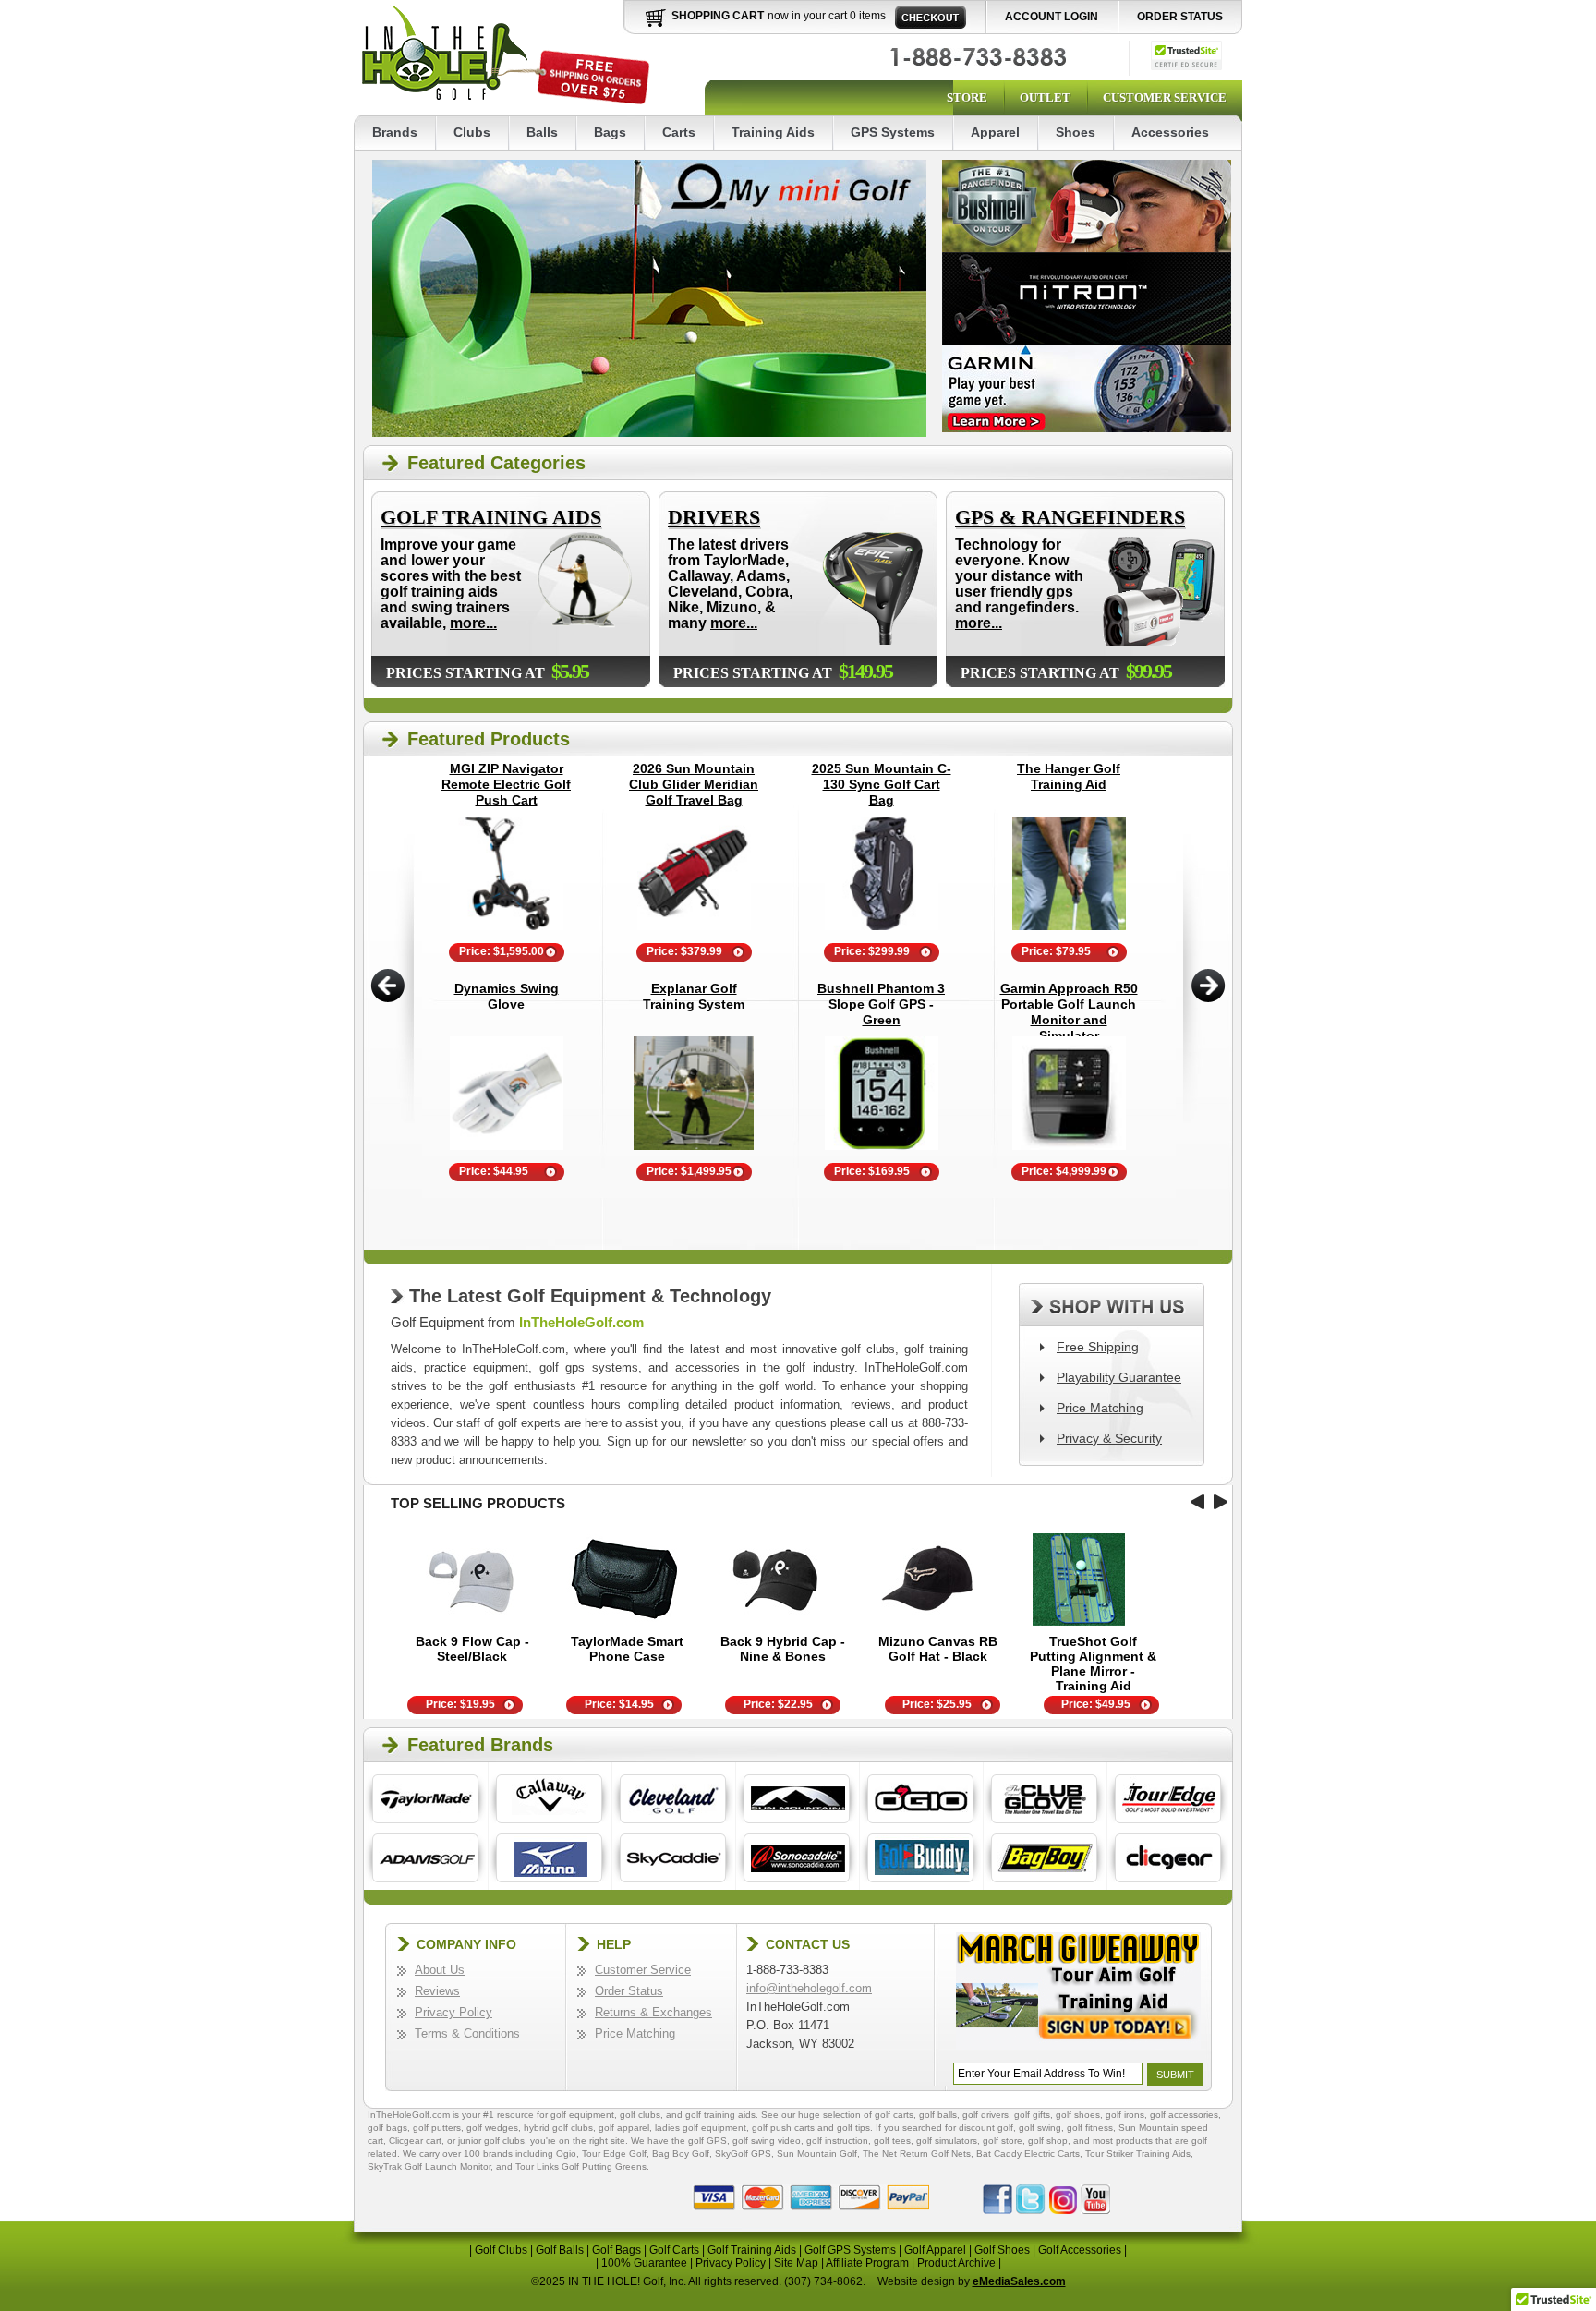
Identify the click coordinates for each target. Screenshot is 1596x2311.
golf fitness (1090, 2128)
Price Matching (1100, 1408)
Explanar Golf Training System (694, 996)
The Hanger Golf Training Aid (1069, 776)
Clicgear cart (415, 2141)
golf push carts (783, 2128)
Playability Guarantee (1119, 1377)
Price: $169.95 (872, 1171)
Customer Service (1165, 97)
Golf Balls (560, 2250)
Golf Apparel (935, 2250)
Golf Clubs (501, 2250)
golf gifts (1032, 2115)
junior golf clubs (491, 2141)
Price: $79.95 (1056, 951)
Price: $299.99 (872, 951)
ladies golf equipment (701, 2128)
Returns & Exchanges (653, 2012)
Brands (395, 132)
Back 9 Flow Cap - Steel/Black (472, 1649)
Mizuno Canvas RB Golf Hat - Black (938, 1649)
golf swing (1040, 2128)
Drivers (714, 517)
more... (473, 623)
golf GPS (707, 2141)
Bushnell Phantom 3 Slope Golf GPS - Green (881, 1004)
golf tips (853, 2128)
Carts (679, 132)
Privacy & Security (1109, 1438)
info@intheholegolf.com (809, 1988)
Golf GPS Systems (850, 2250)
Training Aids (773, 132)
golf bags (387, 2128)
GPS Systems (893, 132)
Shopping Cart (718, 16)
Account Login (1052, 17)
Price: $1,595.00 (502, 951)
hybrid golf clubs (558, 2128)
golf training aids (720, 2115)
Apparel (995, 132)
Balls (542, 132)
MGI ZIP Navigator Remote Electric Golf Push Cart (506, 784)
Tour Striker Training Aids (1138, 2154)
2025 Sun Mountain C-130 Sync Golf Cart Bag (882, 784)
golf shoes (1078, 2115)
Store (967, 97)
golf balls (938, 2115)
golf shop (1048, 2141)
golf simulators (947, 2141)
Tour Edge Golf (614, 2154)
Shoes (1076, 132)
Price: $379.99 (684, 951)
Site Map (796, 2263)
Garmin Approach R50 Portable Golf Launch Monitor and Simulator (1069, 1012)
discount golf (986, 2128)
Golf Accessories (1080, 2250)
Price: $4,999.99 (1064, 1171)
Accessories (1170, 132)
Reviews (437, 1991)
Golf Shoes (1002, 2250)
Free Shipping (1098, 1347)
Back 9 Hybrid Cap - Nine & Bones (783, 1649)
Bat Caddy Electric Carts (1028, 2154)
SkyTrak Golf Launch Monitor (429, 2166)
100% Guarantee (644, 2263)
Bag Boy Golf (681, 2154)
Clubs (472, 132)
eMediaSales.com (1019, 2281)
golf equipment (582, 2115)
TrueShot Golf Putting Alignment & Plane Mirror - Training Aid (1093, 1664)
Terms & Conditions (467, 2033)
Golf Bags (617, 2250)
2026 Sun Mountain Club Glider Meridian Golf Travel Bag (694, 784)
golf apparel (624, 2128)
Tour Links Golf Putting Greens (581, 2166)
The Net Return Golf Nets (917, 2154)
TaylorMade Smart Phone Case (627, 1649)
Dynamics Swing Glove (507, 996)
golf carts (894, 2115)
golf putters (437, 2128)
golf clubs (640, 2115)
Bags (610, 132)
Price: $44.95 (494, 1171)
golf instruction (837, 2141)
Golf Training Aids (491, 517)
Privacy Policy (453, 2012)
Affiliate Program (867, 2263)
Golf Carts (674, 2250)
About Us (440, 1970)
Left (387, 986)
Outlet (1045, 97)
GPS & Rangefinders (1070, 517)
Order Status (1180, 17)
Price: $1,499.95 (689, 1171)
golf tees (892, 2141)
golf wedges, (495, 2128)
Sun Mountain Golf (817, 2154)
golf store (1003, 2141)
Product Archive (956, 2263)
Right (1209, 986)
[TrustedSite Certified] (1186, 55)
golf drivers (985, 2115)
